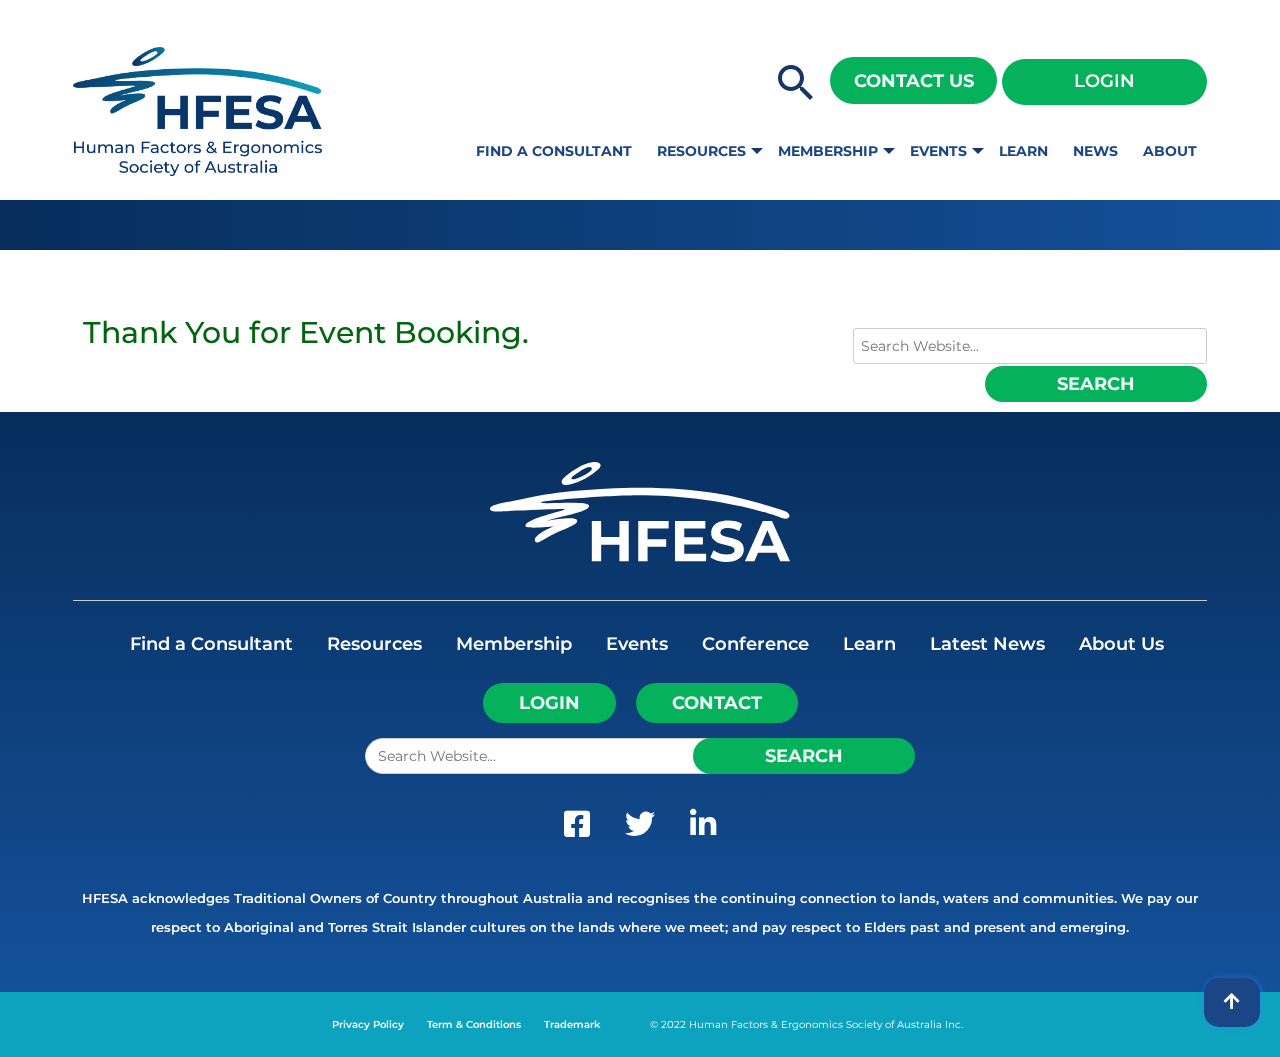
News (1095, 151)
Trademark (572, 1024)
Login (1104, 81)
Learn (1023, 151)
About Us (1121, 644)
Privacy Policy (368, 1024)
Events (938, 151)
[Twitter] (640, 829)
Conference (755, 644)
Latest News (987, 644)
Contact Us (914, 81)
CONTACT (717, 703)
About (1170, 151)
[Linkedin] (703, 829)
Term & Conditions (474, 1024)
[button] (796, 84)
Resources (701, 151)
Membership (828, 151)
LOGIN (549, 703)
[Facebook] (577, 829)
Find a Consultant (554, 151)
